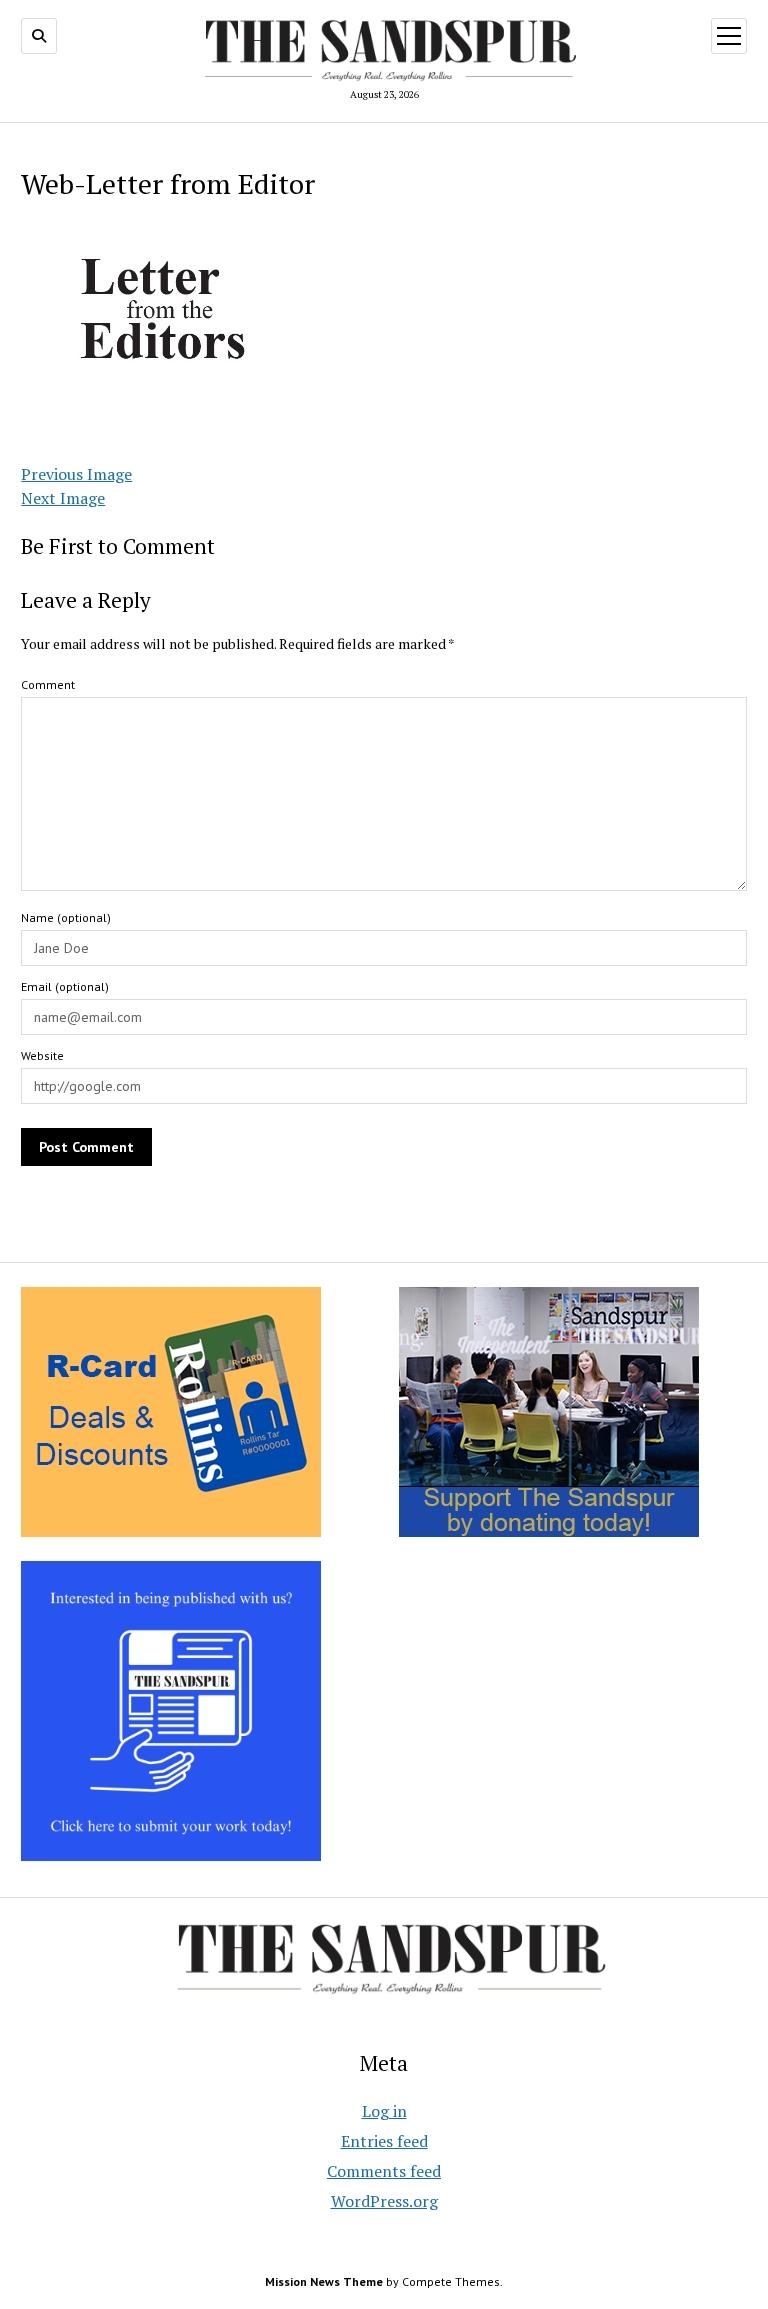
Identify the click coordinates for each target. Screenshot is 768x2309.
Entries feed (384, 2141)
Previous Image (76, 474)
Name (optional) (66, 917)
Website (42, 1055)
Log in (384, 2111)
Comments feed (384, 2171)
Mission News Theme (324, 2281)
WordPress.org (384, 2201)
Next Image (63, 498)
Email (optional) (65, 986)
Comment (48, 684)
